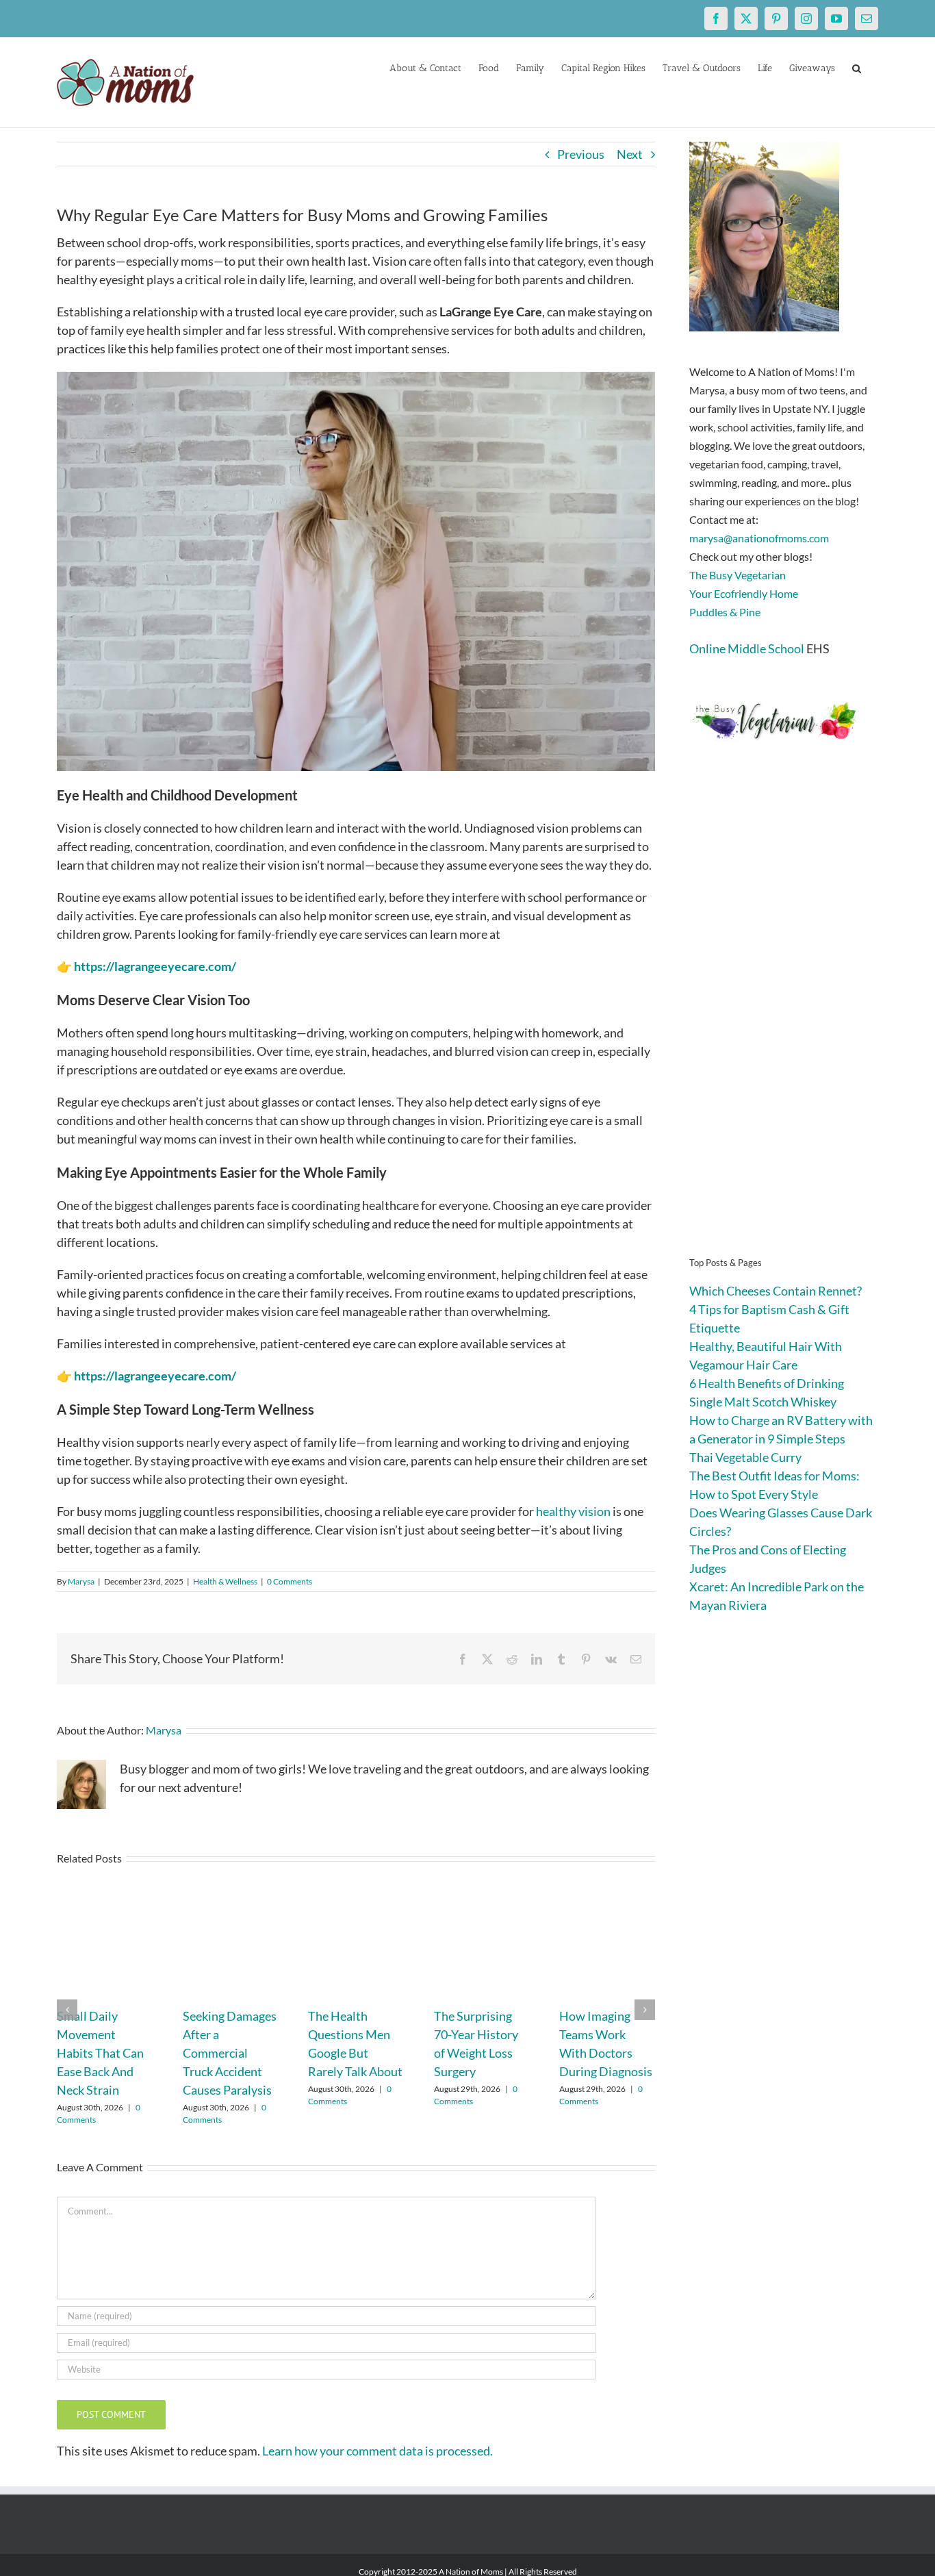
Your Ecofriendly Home (744, 593)
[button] (857, 67)
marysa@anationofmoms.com (759, 538)
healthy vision (573, 1511)
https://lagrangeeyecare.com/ (155, 966)
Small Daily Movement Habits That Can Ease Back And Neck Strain (100, 2053)
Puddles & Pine (725, 612)
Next (630, 154)
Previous (581, 154)
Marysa (81, 1581)
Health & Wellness (225, 1581)
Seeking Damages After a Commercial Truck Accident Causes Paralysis (230, 2053)
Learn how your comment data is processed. (377, 2451)
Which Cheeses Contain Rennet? (776, 1291)
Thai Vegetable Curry (745, 1457)
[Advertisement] (784, 1020)
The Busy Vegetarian (738, 575)
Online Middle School (747, 648)
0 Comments (290, 1581)
